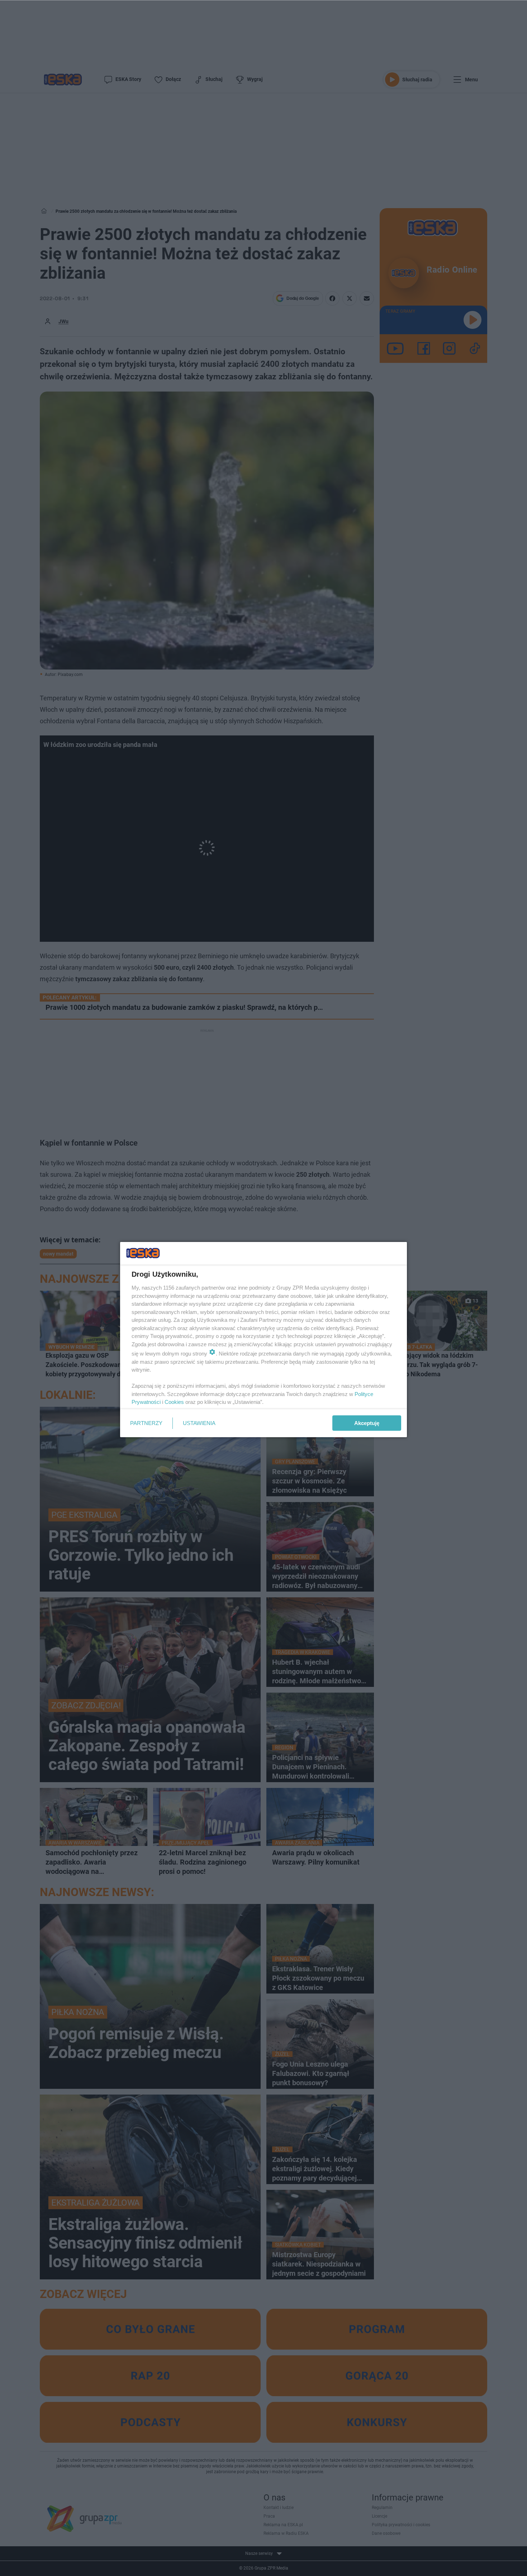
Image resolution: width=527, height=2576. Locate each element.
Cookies (174, 1402)
